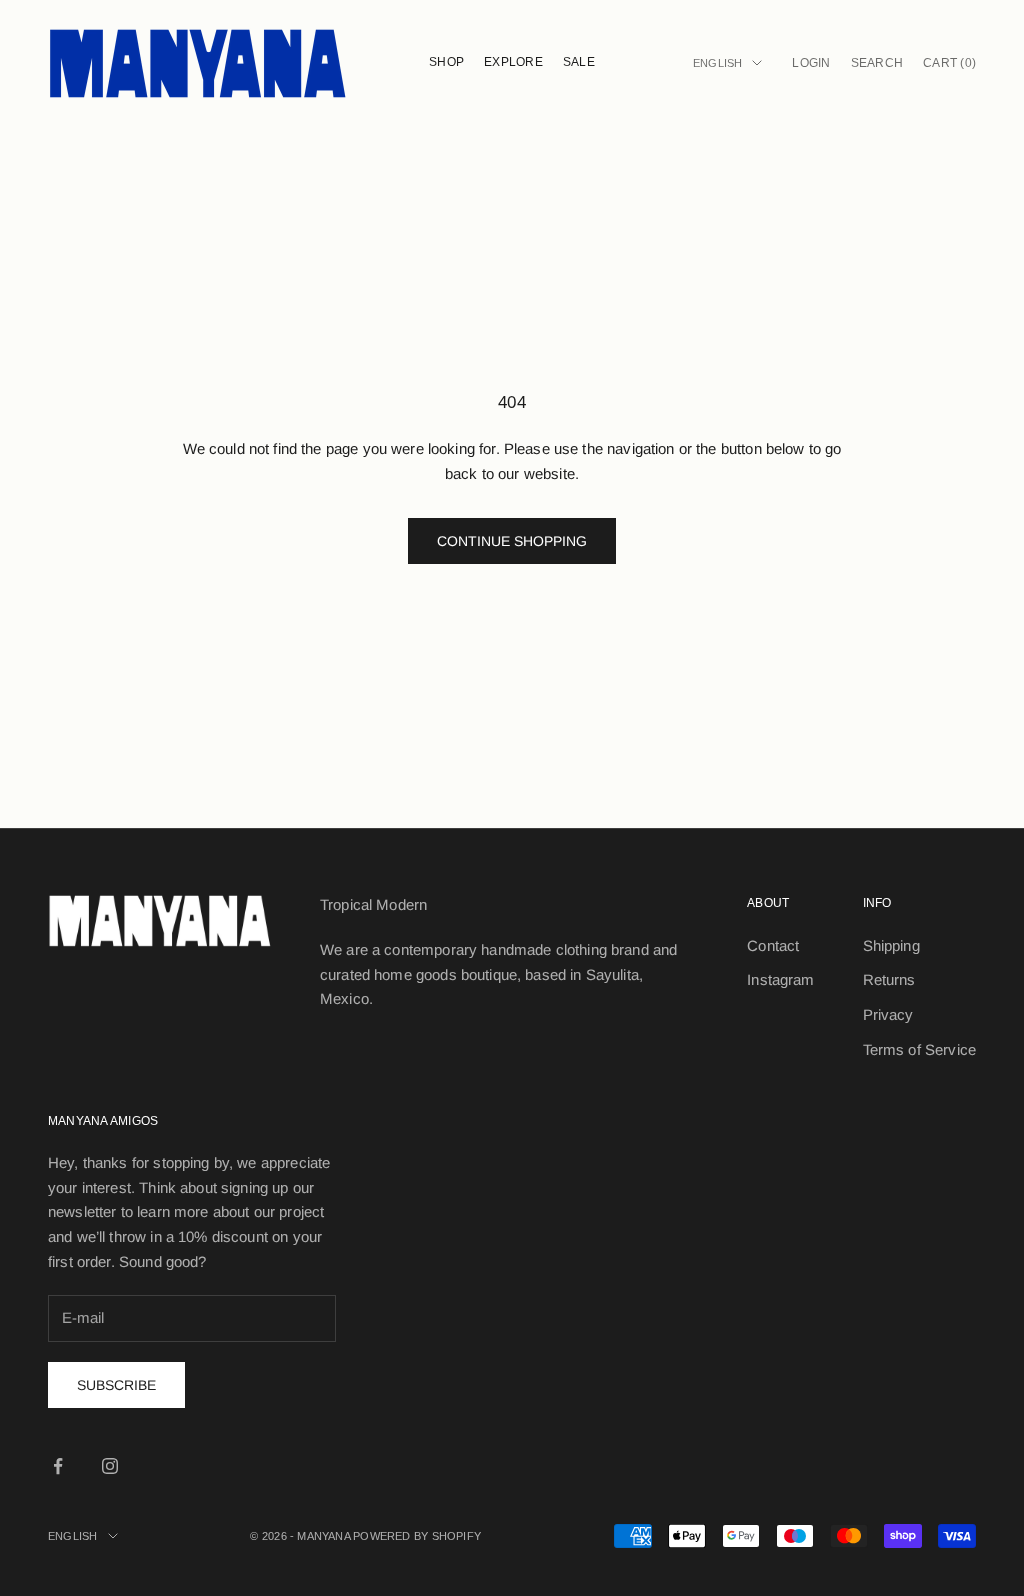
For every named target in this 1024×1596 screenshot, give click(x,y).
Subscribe (116, 1385)
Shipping (891, 945)
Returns (889, 979)
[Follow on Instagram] (110, 1466)
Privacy (888, 1014)
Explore (513, 62)
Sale (579, 62)
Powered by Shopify (417, 1536)
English (718, 63)
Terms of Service (919, 1049)
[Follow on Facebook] (58, 1466)
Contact (773, 945)
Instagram (780, 979)
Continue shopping (512, 541)
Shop (446, 62)
